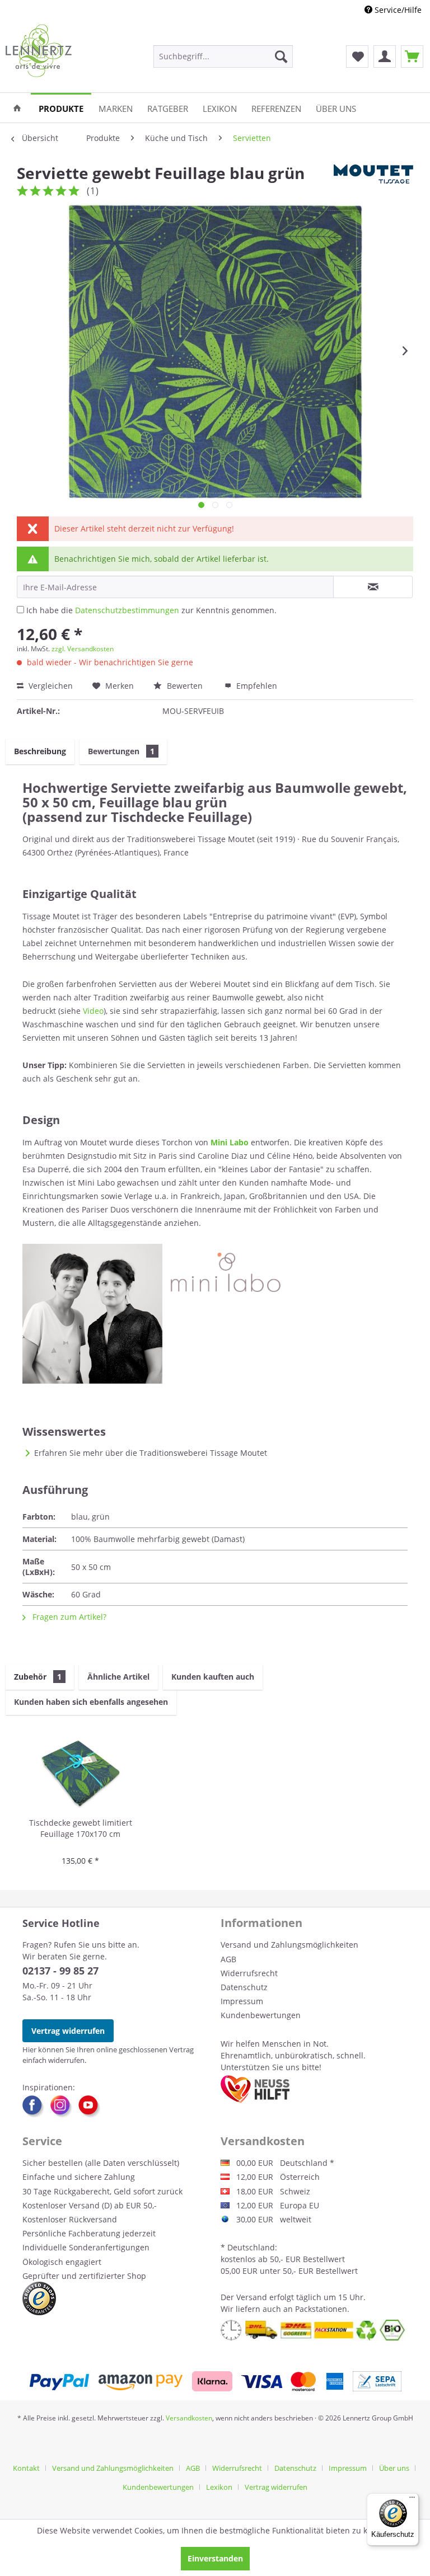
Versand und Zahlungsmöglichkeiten (289, 1945)
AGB (228, 1959)
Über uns (394, 2468)
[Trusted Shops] (39, 2298)
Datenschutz (244, 1987)
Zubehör (38, 1677)
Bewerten (185, 686)
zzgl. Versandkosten (83, 649)
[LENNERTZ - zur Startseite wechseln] (39, 51)
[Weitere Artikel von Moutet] (373, 184)
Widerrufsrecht (249, 1973)
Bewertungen (121, 751)
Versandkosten (189, 2418)
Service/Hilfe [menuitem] (397, 10)
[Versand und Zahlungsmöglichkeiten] (215, 2381)
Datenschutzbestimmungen (127, 610)
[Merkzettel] (357, 57)
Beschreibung (40, 751)
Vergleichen (50, 686)
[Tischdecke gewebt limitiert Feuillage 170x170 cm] (80, 1773)
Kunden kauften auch (213, 1677)
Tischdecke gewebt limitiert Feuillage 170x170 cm (81, 1828)
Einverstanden (215, 2558)
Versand (252, 2297)
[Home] (17, 108)
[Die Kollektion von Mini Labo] (215, 1314)
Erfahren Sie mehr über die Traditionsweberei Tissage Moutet (151, 1453)
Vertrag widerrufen (68, 2031)
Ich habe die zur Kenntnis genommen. (151, 610)
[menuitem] (223, 57)
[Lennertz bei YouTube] (90, 2107)
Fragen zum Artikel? (68, 1617)
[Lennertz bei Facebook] (36, 2107)
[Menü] (412, 2500)
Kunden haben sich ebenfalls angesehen (91, 1702)
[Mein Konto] (385, 57)
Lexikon (219, 2487)
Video (93, 1011)
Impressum (242, 2001)
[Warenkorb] (412, 57)
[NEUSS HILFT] (255, 2089)
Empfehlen (256, 686)
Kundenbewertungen (261, 2015)
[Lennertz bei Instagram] (64, 2107)
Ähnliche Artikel (118, 1677)
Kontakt (26, 2468)
